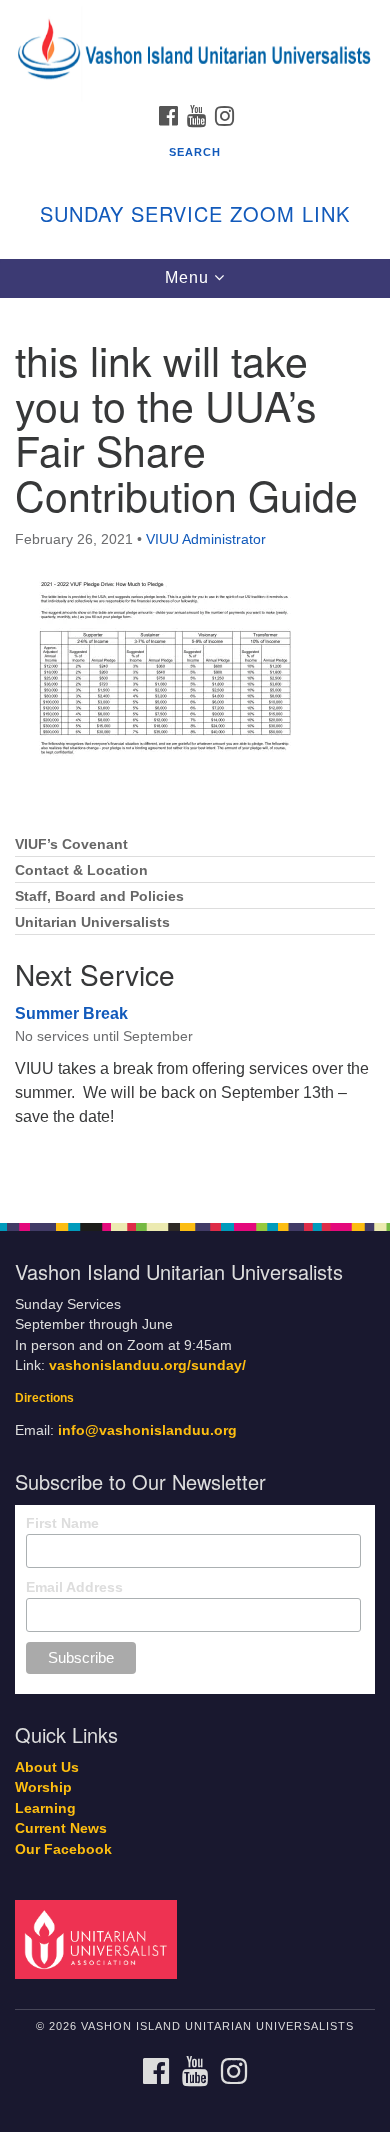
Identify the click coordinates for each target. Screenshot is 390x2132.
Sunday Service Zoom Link (195, 213)
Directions (44, 1398)
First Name (62, 1523)
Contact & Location (81, 870)
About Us (47, 1767)
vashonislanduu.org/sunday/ (147, 1365)
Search (195, 152)
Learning (45, 1808)
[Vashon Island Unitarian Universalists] (195, 19)
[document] (195, 749)
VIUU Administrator (206, 539)
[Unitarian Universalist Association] (99, 1938)
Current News (61, 1828)
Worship (43, 1787)
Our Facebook (63, 1849)
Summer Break (71, 1013)
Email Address (74, 1587)
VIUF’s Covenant (71, 844)
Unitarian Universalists (92, 922)
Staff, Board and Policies (99, 896)
